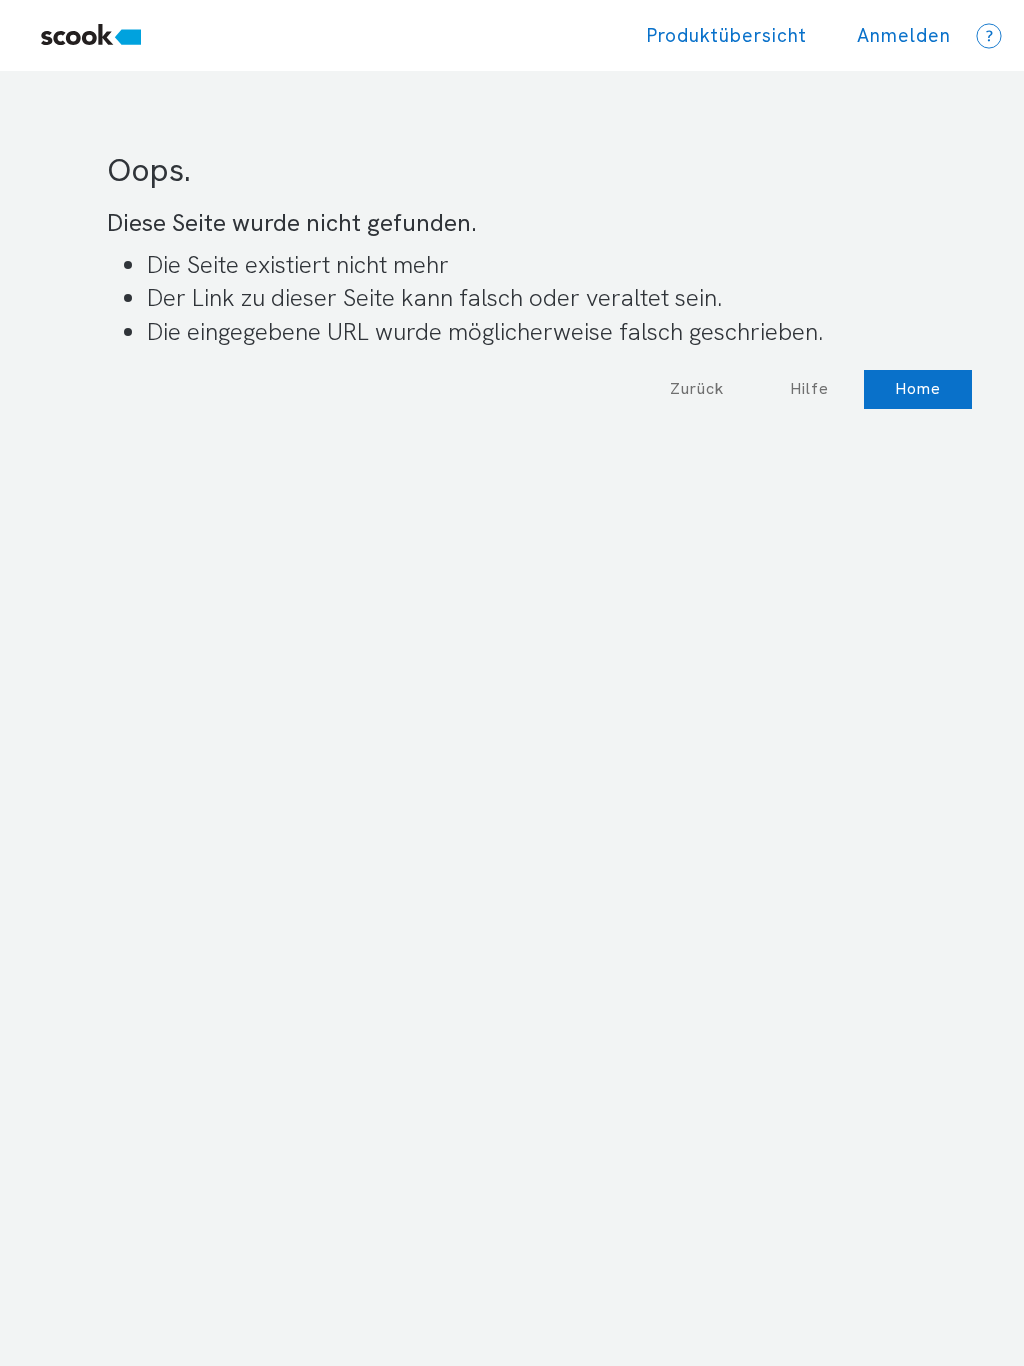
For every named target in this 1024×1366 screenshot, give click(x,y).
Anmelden (904, 35)
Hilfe (809, 388)
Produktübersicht (727, 35)
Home (918, 388)
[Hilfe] (989, 36)
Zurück (697, 388)
